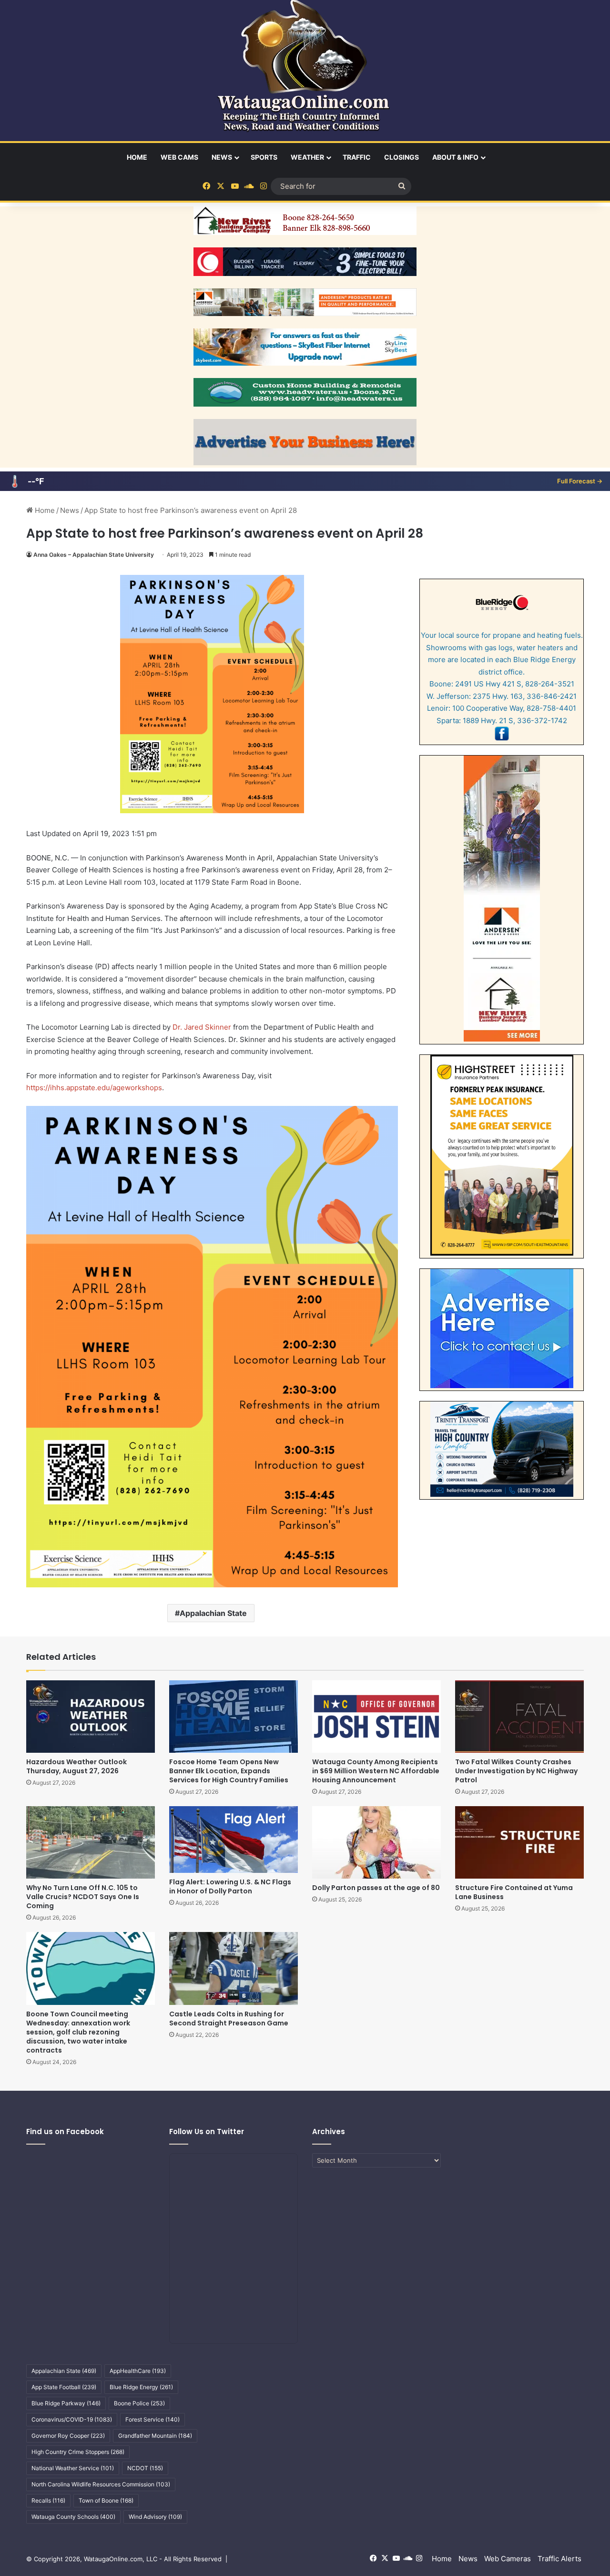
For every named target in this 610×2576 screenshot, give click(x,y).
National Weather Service (73, 2468)
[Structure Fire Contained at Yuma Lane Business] (519, 1842)
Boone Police (139, 2403)
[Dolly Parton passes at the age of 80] (376, 1842)
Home (137, 157)
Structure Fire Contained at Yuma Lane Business (514, 1892)
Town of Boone (106, 2500)
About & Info (455, 157)
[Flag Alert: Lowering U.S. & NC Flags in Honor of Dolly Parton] (234, 1840)
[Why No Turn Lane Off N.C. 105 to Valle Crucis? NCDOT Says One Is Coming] (91, 1842)
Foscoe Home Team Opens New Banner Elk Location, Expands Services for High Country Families (229, 1771)
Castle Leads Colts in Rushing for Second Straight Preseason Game (229, 2019)
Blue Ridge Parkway (66, 2403)
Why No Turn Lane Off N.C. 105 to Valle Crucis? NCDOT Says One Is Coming (83, 1897)
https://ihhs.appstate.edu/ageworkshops (94, 1088)
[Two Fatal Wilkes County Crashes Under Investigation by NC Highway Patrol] (519, 1717)
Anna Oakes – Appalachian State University (94, 555)
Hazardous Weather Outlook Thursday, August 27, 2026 (76, 1766)
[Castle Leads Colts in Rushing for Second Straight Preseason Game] (234, 1968)
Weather (307, 157)
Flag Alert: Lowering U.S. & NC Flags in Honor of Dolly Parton (230, 1886)
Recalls (48, 2500)
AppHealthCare (138, 2371)
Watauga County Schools (73, 2517)
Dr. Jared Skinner (202, 1027)
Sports (264, 157)
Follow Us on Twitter (207, 2131)
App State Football (64, 2387)
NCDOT (145, 2468)
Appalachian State (213, 1613)
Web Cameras (508, 2559)
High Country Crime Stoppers (78, 2452)
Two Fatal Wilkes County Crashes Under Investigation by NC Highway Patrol (516, 1771)
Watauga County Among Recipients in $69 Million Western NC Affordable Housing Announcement (376, 1771)
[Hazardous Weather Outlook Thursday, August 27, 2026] (91, 1717)
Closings (402, 157)
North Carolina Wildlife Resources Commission (101, 2484)
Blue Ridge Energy (141, 2387)
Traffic (357, 157)
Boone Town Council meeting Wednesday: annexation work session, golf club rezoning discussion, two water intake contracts (78, 2032)
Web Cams (179, 157)
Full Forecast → (580, 481)
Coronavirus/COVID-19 (72, 2419)
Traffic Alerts (559, 2559)
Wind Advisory (155, 2517)
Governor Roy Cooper (68, 2436)
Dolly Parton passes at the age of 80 (376, 1888)
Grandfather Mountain (155, 2436)
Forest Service (152, 2419)
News (222, 157)
